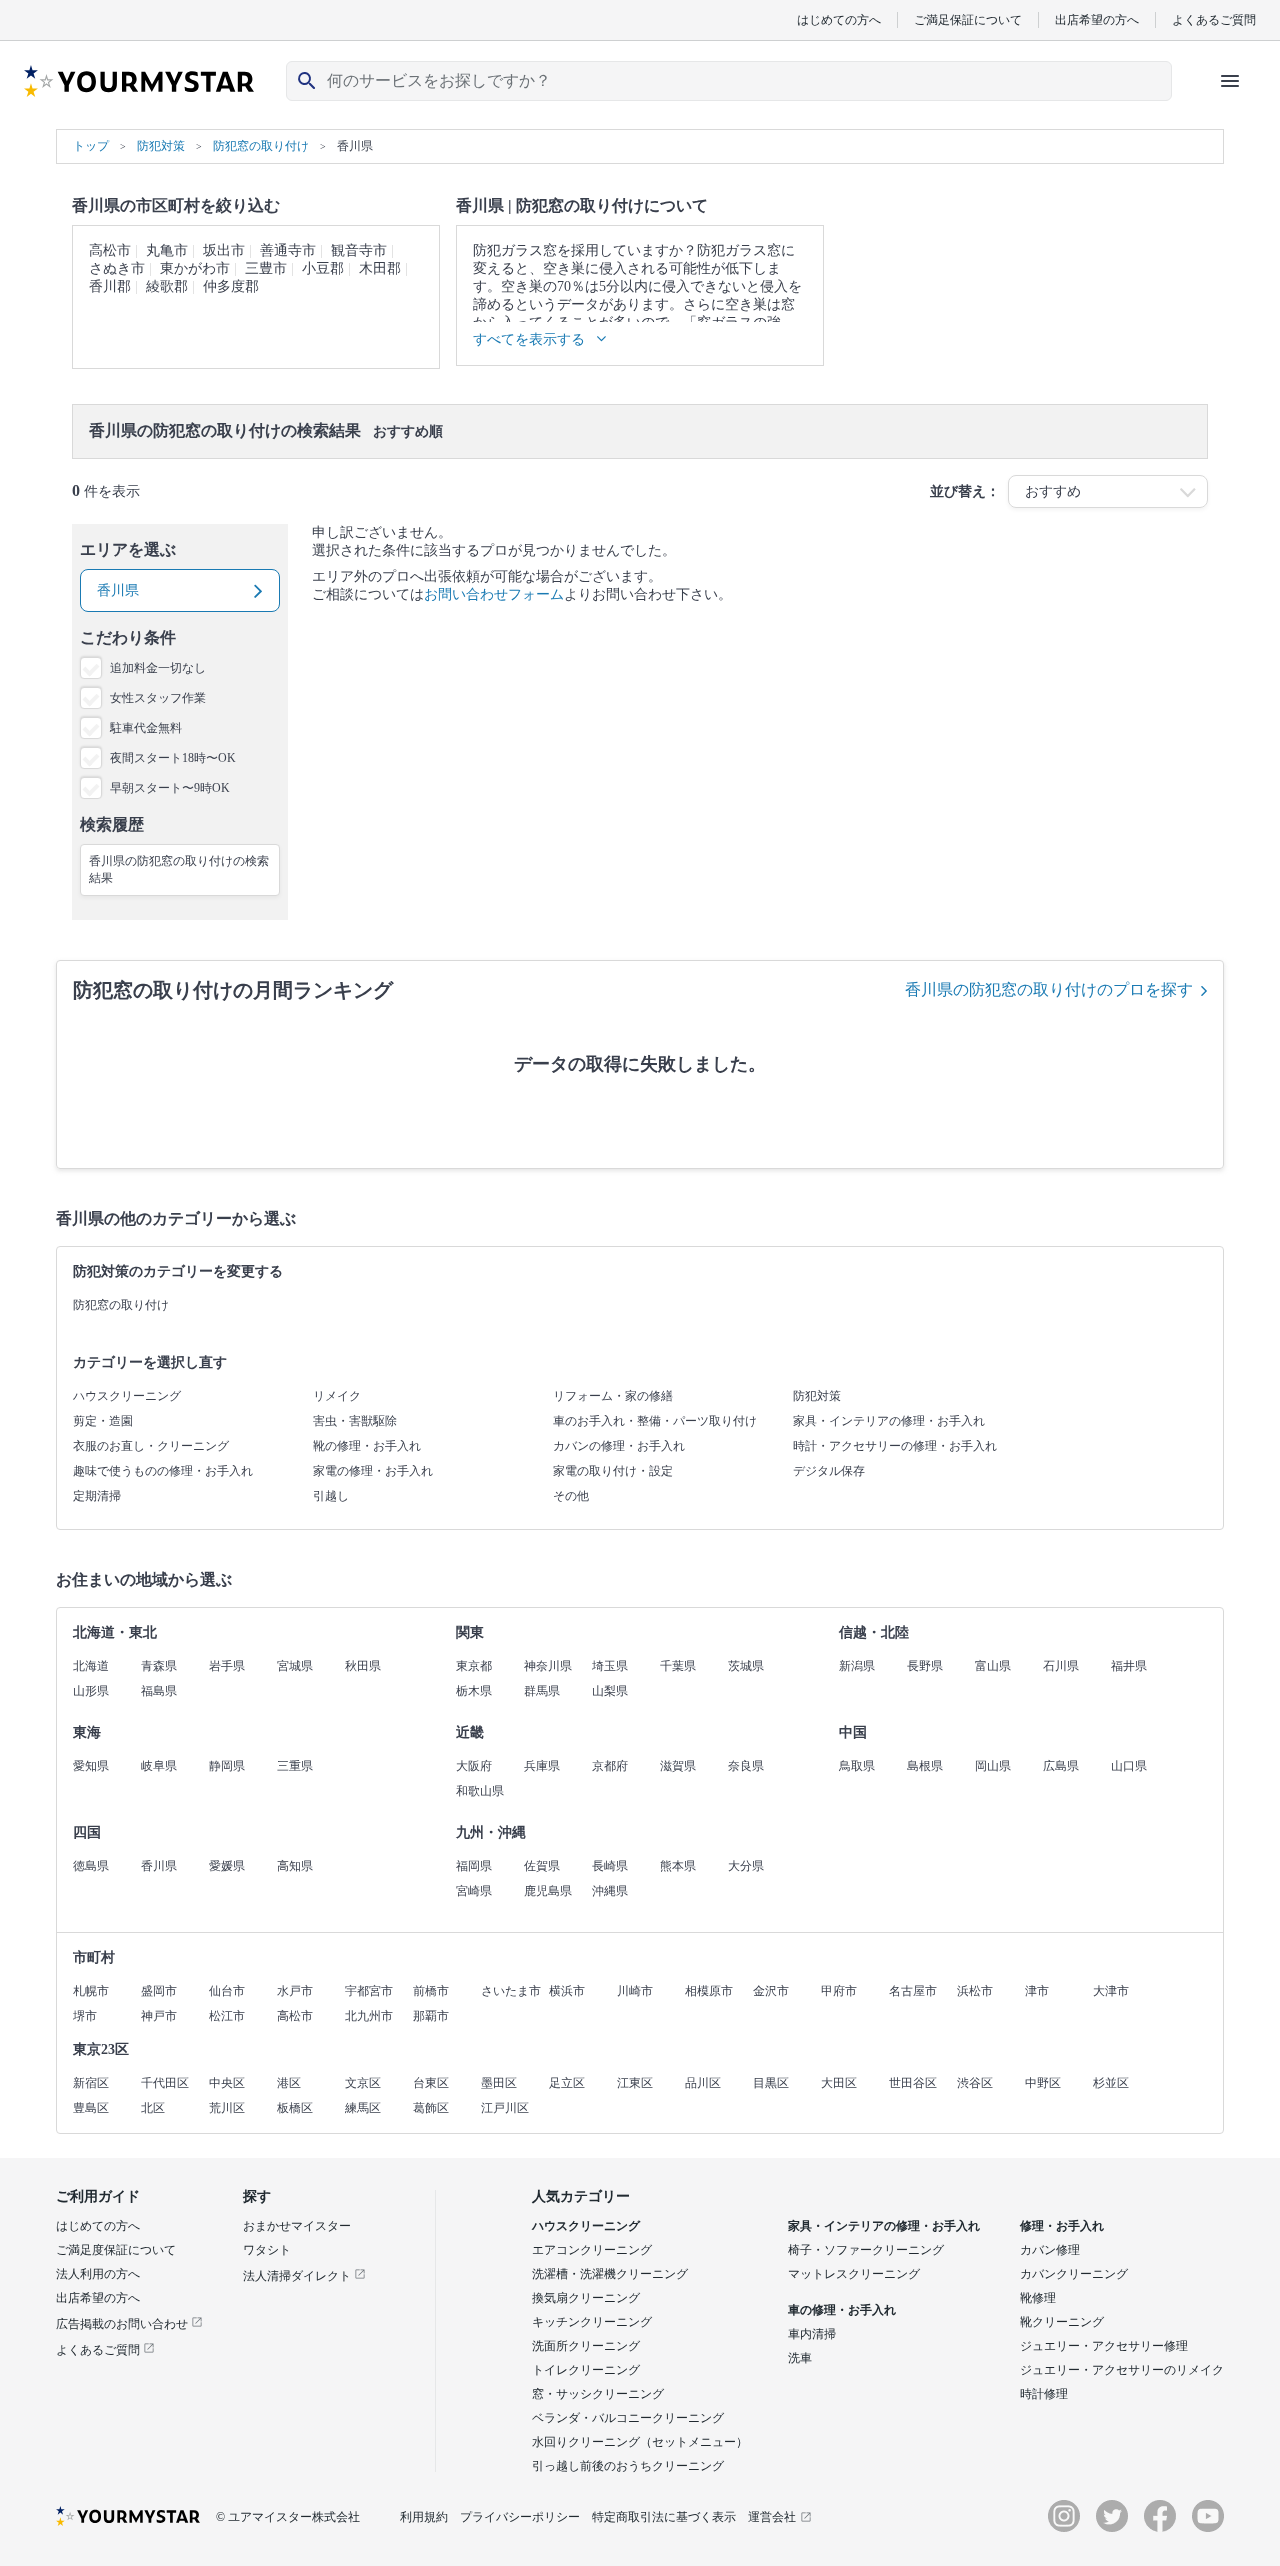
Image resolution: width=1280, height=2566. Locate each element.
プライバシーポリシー (520, 2517)
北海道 (91, 1666)
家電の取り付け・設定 (613, 1471)
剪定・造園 (103, 1421)
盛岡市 (159, 1991)
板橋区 (295, 2108)
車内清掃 (812, 2334)
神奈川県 (548, 1666)
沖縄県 (610, 1891)
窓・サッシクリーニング (598, 2394)
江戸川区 (505, 2108)
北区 (153, 2108)
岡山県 (993, 1766)
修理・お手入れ (1062, 2226)
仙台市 (227, 1991)
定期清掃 (97, 1496)
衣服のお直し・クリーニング (151, 1446)
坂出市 (224, 250)
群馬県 (542, 1691)
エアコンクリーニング (592, 2250)
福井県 (1129, 1666)
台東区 (431, 2083)
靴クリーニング (1062, 2322)
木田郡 (380, 268)
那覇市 (431, 2016)
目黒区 (771, 2083)
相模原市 (709, 1991)
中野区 (1043, 2083)
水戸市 (295, 1991)
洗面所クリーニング (586, 2346)
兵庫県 (542, 1766)
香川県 (159, 1866)
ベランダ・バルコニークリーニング (628, 2418)
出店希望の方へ (1097, 19)
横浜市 (567, 1991)
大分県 (746, 1866)
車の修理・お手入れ (842, 2310)
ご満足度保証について (116, 2250)
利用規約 (424, 2517)
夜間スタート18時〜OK (173, 758)
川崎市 (635, 1991)
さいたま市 (511, 1991)
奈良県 (746, 1766)
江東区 (635, 2083)
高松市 (110, 250)
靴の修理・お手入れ (367, 1446)
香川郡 (110, 286)
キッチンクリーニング (592, 2322)
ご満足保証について (968, 19)
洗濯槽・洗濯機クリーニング (610, 2274)
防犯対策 (817, 1396)
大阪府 (474, 1766)
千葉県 (678, 1666)
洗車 (800, 2358)
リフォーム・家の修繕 (613, 1396)
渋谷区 (975, 2083)
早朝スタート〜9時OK (170, 788)
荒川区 (227, 2108)
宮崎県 (474, 1891)
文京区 (363, 2083)
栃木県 (474, 1691)
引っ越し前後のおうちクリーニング (628, 2466)
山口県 (1129, 1766)
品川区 (703, 2083)
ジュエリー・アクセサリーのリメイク (1122, 2370)
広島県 (1061, 1766)
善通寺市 (288, 250)
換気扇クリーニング (586, 2298)
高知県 (295, 1866)
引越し (331, 1496)
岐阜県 (159, 1766)
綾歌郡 (167, 286)
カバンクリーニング (1074, 2274)
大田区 (839, 2083)
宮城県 (295, 1666)
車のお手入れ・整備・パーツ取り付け (655, 1421)
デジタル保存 (829, 1471)
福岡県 (474, 1866)
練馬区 (363, 2108)
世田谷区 (913, 2083)
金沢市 (771, 1991)
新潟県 (857, 1666)
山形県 (91, 1691)
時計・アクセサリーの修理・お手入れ (895, 1446)
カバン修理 (1050, 2250)
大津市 (1111, 1991)
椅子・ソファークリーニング (866, 2250)
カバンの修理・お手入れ (619, 1446)
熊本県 (678, 1866)
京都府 (610, 1766)
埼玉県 (610, 1666)
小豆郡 (323, 268)
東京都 (474, 1666)
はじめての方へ (839, 19)
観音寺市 (359, 250)
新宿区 (91, 2083)
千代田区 (165, 2083)
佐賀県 (542, 1866)
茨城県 (746, 1666)
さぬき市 (117, 268)
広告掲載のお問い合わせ (123, 2324)
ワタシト (267, 2250)
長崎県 (610, 1866)
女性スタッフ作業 (158, 698)
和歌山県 (480, 1791)
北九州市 (369, 2016)
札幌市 (91, 1991)
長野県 (925, 1666)
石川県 (1061, 1666)
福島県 (159, 1691)
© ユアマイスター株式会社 (288, 2517)
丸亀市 (167, 250)
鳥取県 (857, 1766)
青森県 (159, 1666)
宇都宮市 (369, 1991)
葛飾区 (431, 2108)
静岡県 (227, 1766)
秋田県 (363, 1666)
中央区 (227, 2083)
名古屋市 (913, 1991)
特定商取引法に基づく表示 (664, 2517)
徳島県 (91, 1866)
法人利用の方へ (98, 2274)
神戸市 (159, 2016)
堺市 (85, 2016)
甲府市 (839, 1991)
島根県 (925, 1766)
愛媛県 (227, 1866)
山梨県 (610, 1691)
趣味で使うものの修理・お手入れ (163, 1471)
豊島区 (91, 2108)
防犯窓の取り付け (121, 1305)
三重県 (295, 1766)
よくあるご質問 (1214, 19)
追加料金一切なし (158, 668)
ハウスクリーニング (127, 1396)
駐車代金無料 (146, 728)
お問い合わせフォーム (494, 594)
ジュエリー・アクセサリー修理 (1104, 2346)
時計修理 (1044, 2394)
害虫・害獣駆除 (355, 1421)
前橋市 (431, 1991)
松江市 (227, 2016)
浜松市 (975, 1991)
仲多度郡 (231, 286)
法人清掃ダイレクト (298, 2276)
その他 (571, 1496)
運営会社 (772, 2517)
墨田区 (499, 2083)
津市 (1037, 1991)
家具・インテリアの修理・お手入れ (889, 1421)
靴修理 (1038, 2298)
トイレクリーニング (586, 2370)
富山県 (993, 1666)
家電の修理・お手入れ (373, 1471)
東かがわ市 (195, 268)
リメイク (337, 1396)
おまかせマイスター (297, 2226)
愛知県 (91, 1766)
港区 (289, 2083)
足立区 (567, 2083)
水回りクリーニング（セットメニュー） (640, 2442)
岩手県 (227, 1666)
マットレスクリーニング (854, 2274)
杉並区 (1111, 2083)
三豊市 (266, 268)
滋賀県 (678, 1766)
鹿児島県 (548, 1891)
